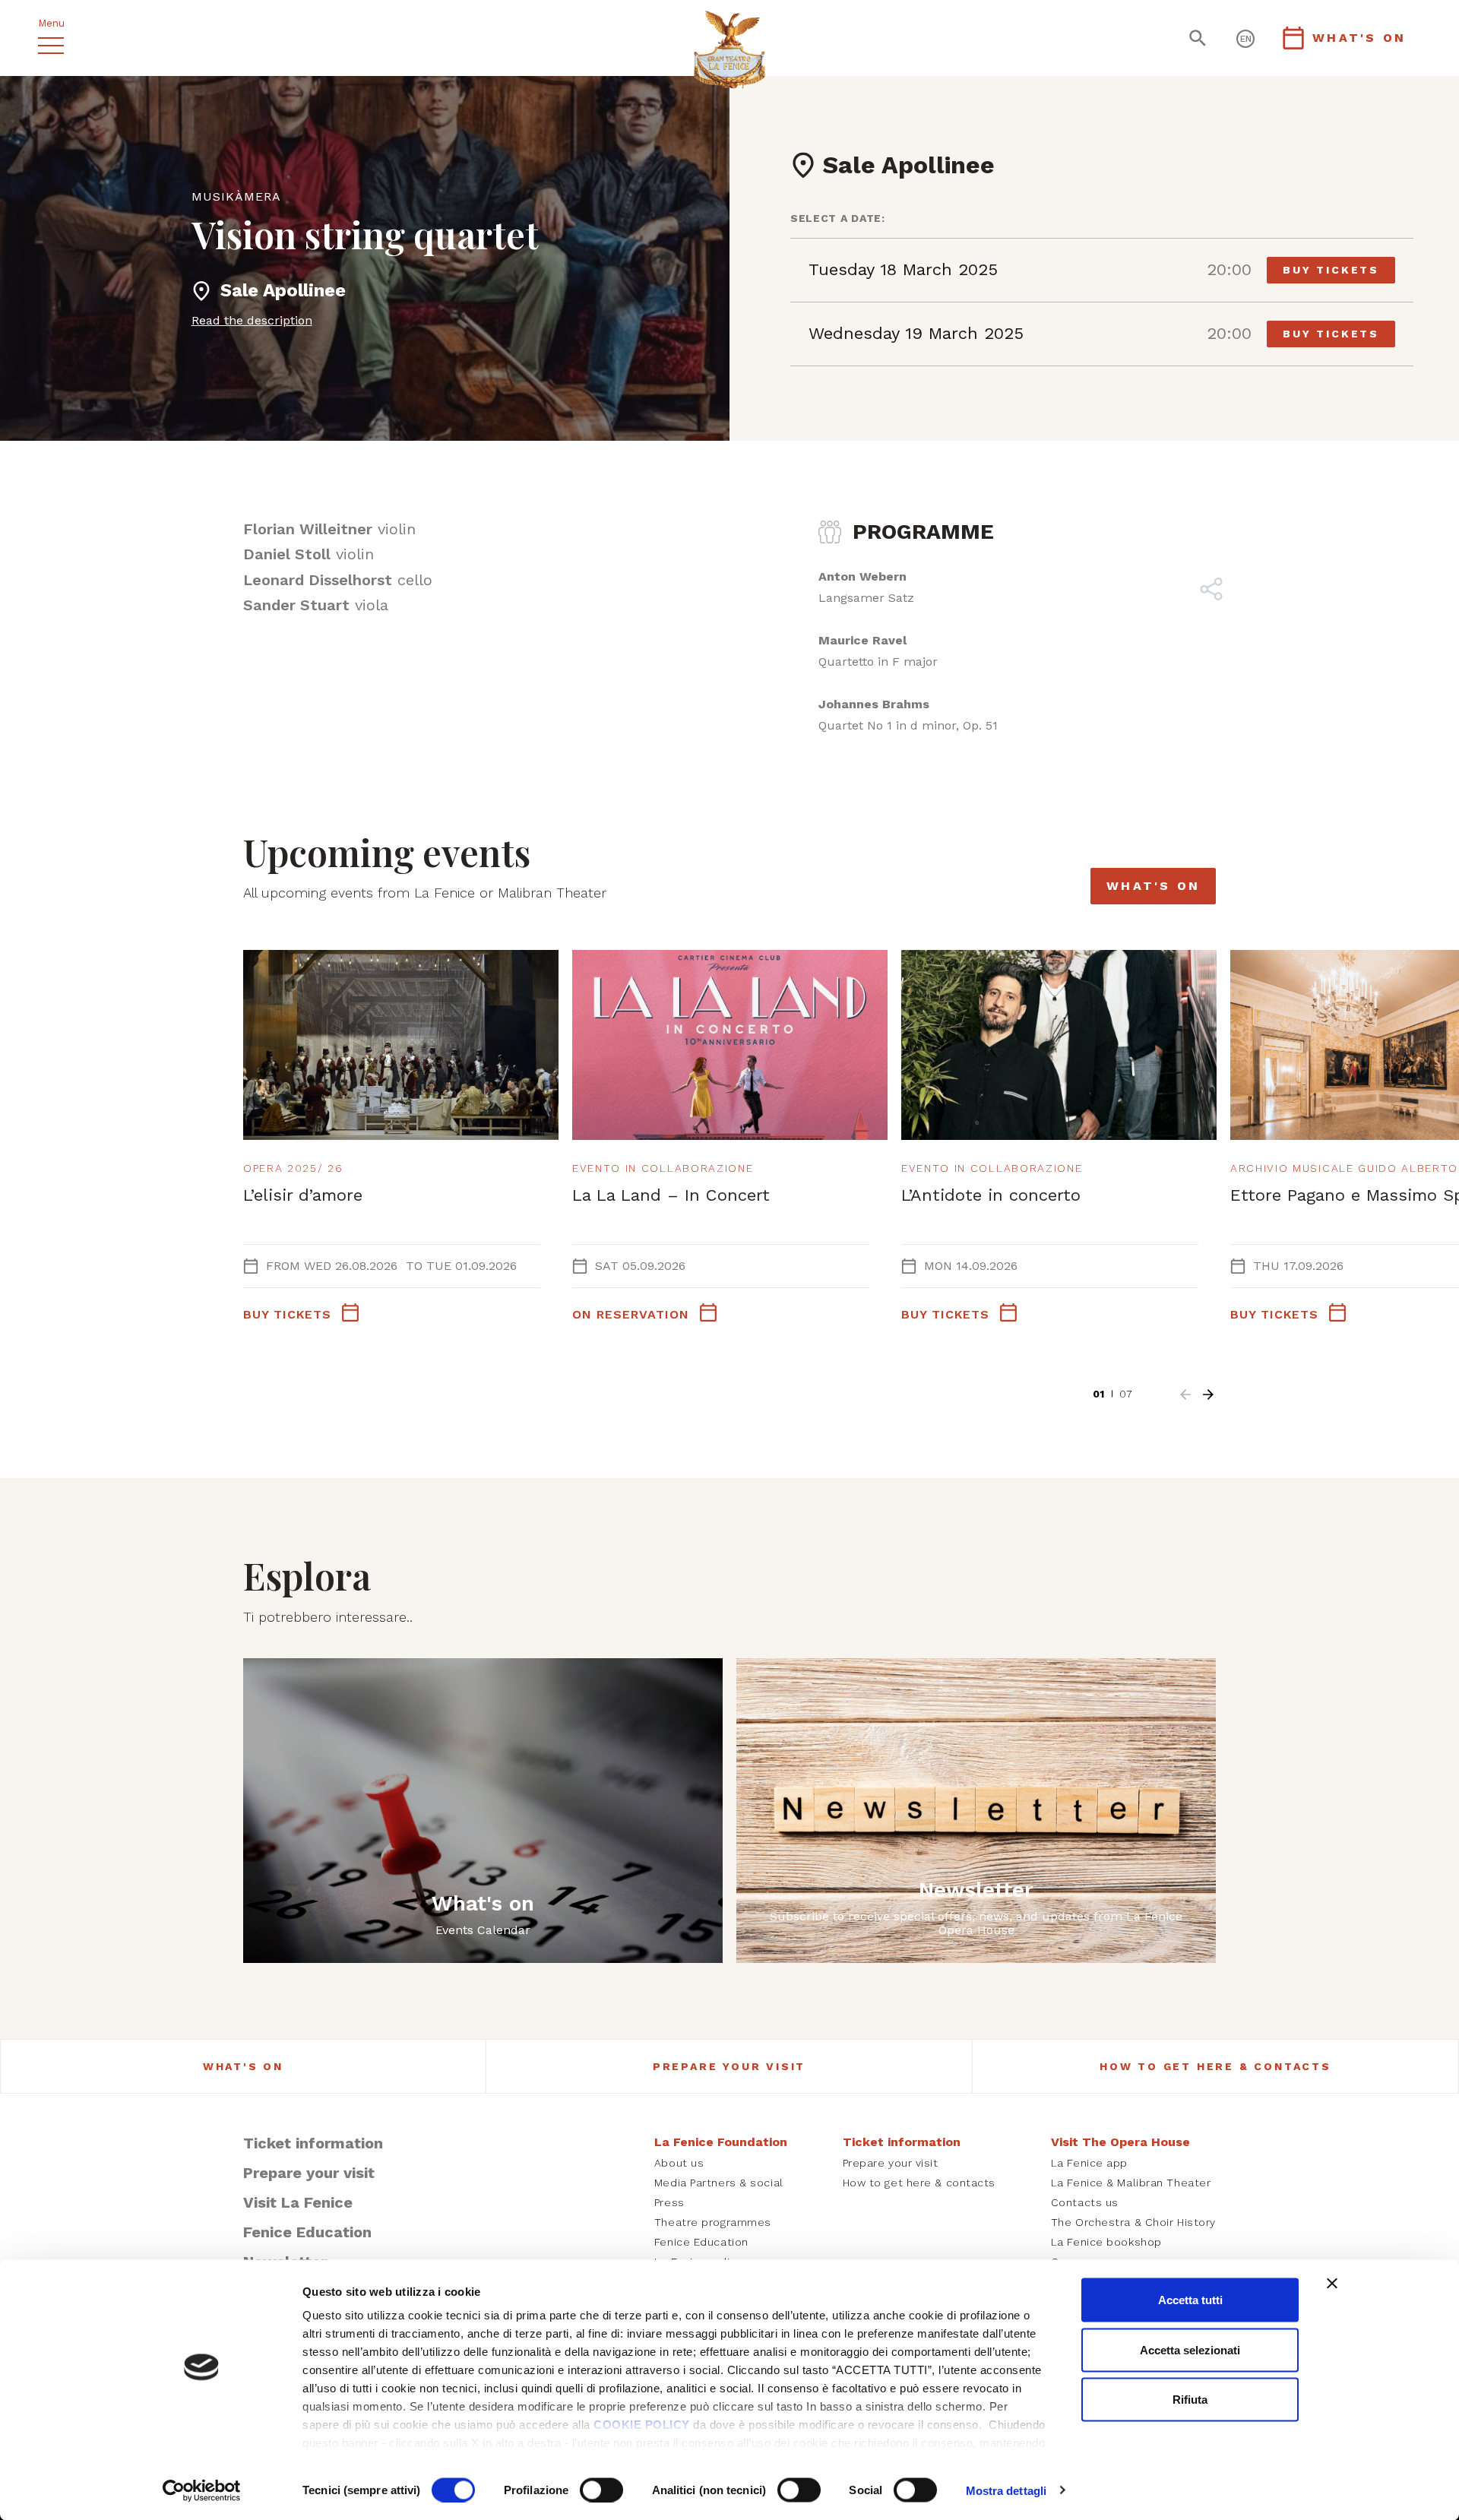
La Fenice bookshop (1106, 2242)
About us (679, 2163)
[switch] (601, 2490)
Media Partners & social (719, 2183)
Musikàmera (236, 196)
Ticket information (313, 2143)
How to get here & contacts (1215, 2066)
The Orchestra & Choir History (1133, 2222)
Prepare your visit (729, 2066)
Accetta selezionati (1190, 2349)
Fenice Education (307, 2232)
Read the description (252, 320)
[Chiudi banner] (1332, 2284)
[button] (1185, 1395)
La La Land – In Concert (671, 1195)
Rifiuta (1190, 2400)
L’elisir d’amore (303, 1195)
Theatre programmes (713, 2222)
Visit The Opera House (1120, 2142)
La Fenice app (1089, 2163)
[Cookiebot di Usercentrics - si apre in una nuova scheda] (202, 2490)
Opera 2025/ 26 (293, 1168)
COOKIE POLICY (642, 2425)
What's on (1153, 886)
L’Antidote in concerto (991, 1195)
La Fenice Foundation (721, 2142)
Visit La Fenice (298, 2202)
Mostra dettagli (1006, 2490)
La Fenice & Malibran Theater (1131, 2183)
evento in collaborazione (663, 1168)
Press (669, 2202)
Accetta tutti (1190, 2300)
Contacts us (1085, 2202)
